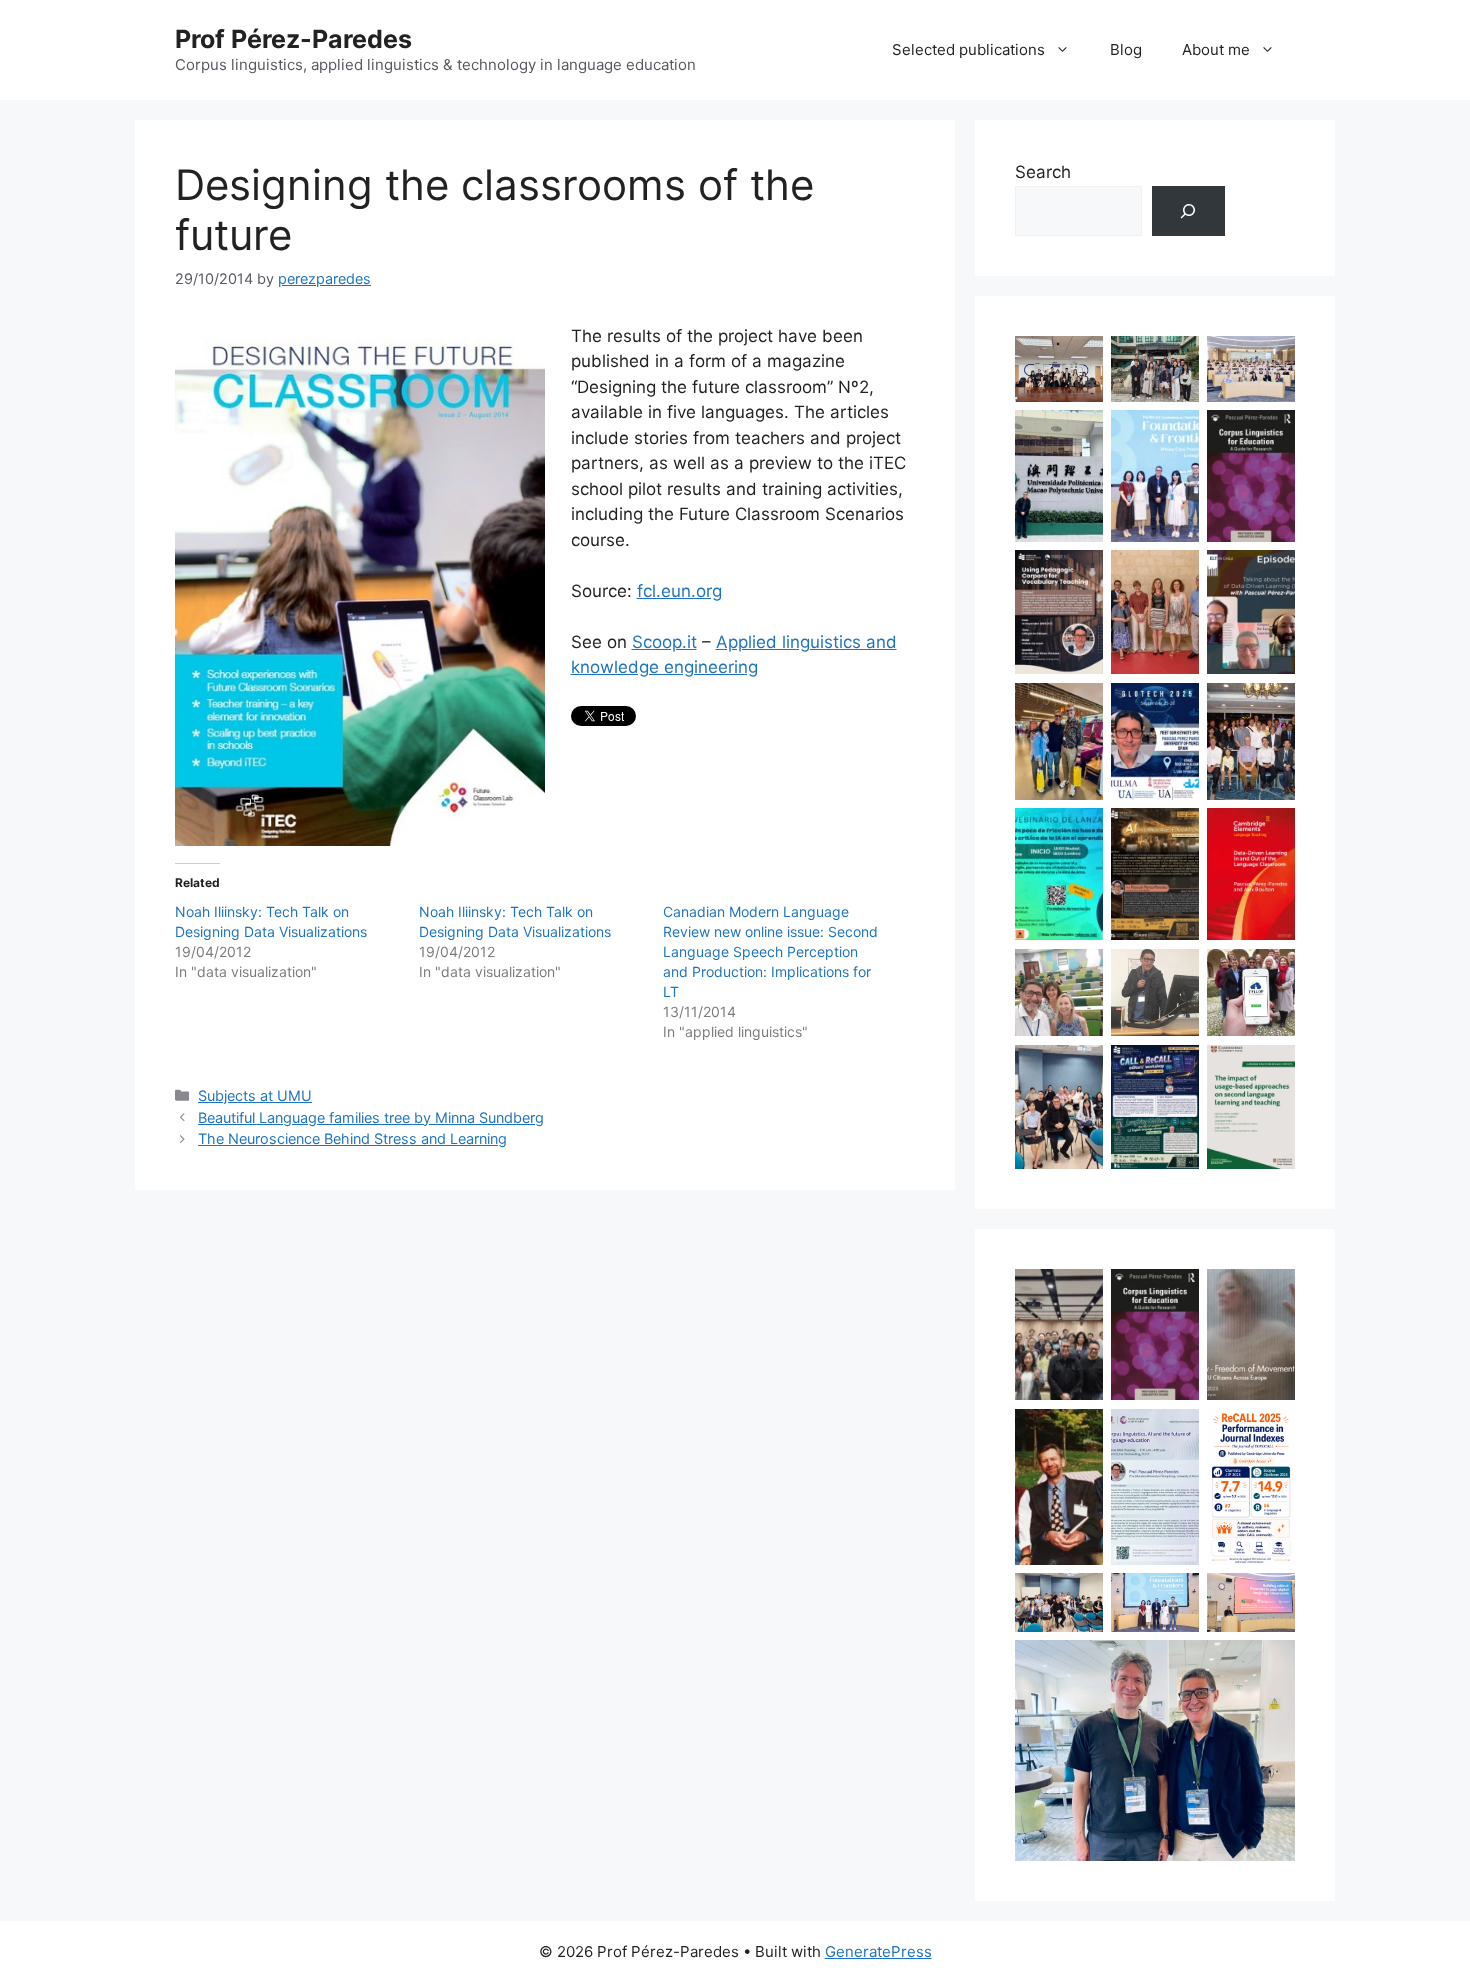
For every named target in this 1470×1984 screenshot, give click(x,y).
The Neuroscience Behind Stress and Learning (352, 1138)
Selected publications (968, 49)
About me (1216, 49)
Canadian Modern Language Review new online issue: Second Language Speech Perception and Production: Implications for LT (770, 951)
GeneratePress (878, 1951)
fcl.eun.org (679, 591)
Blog (1126, 49)
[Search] (1188, 211)
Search (1043, 172)
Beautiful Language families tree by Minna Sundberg (371, 1117)
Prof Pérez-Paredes (293, 39)
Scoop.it (664, 642)
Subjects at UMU (255, 1095)
